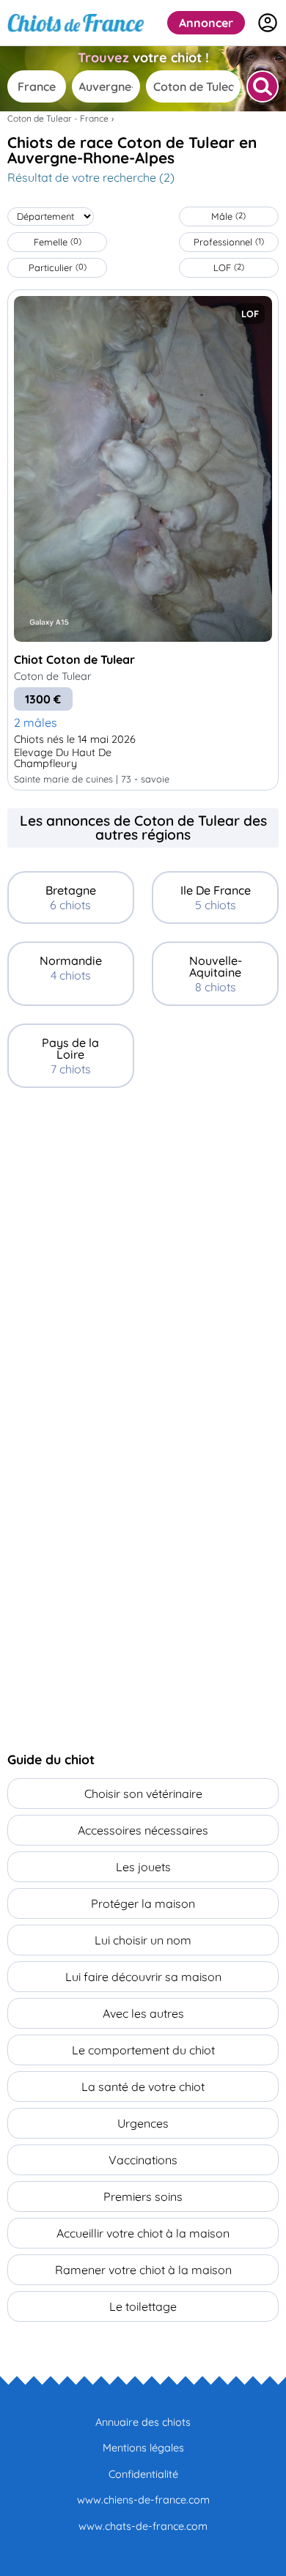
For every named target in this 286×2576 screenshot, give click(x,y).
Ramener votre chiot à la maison (143, 2270)
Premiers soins (143, 2196)
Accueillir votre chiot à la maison (143, 2233)
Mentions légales (143, 2448)
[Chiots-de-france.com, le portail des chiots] (76, 23)
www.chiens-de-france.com (143, 2500)
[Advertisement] (143, 1256)
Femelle (58, 242)
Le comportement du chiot (143, 2050)
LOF (229, 267)
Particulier (58, 267)
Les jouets (143, 1867)
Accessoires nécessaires (143, 1830)
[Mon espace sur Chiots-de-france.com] (268, 23)
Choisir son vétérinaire (143, 1794)
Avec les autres (143, 2013)
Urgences (143, 2123)
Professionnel (229, 242)
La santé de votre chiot (143, 2087)
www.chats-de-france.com (143, 2526)
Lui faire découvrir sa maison (143, 1977)
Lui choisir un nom (143, 1940)
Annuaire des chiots (143, 2422)
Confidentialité (143, 2474)
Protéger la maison (143, 1903)
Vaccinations (143, 2160)
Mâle (228, 216)
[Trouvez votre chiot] (263, 86)
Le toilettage (143, 2306)
